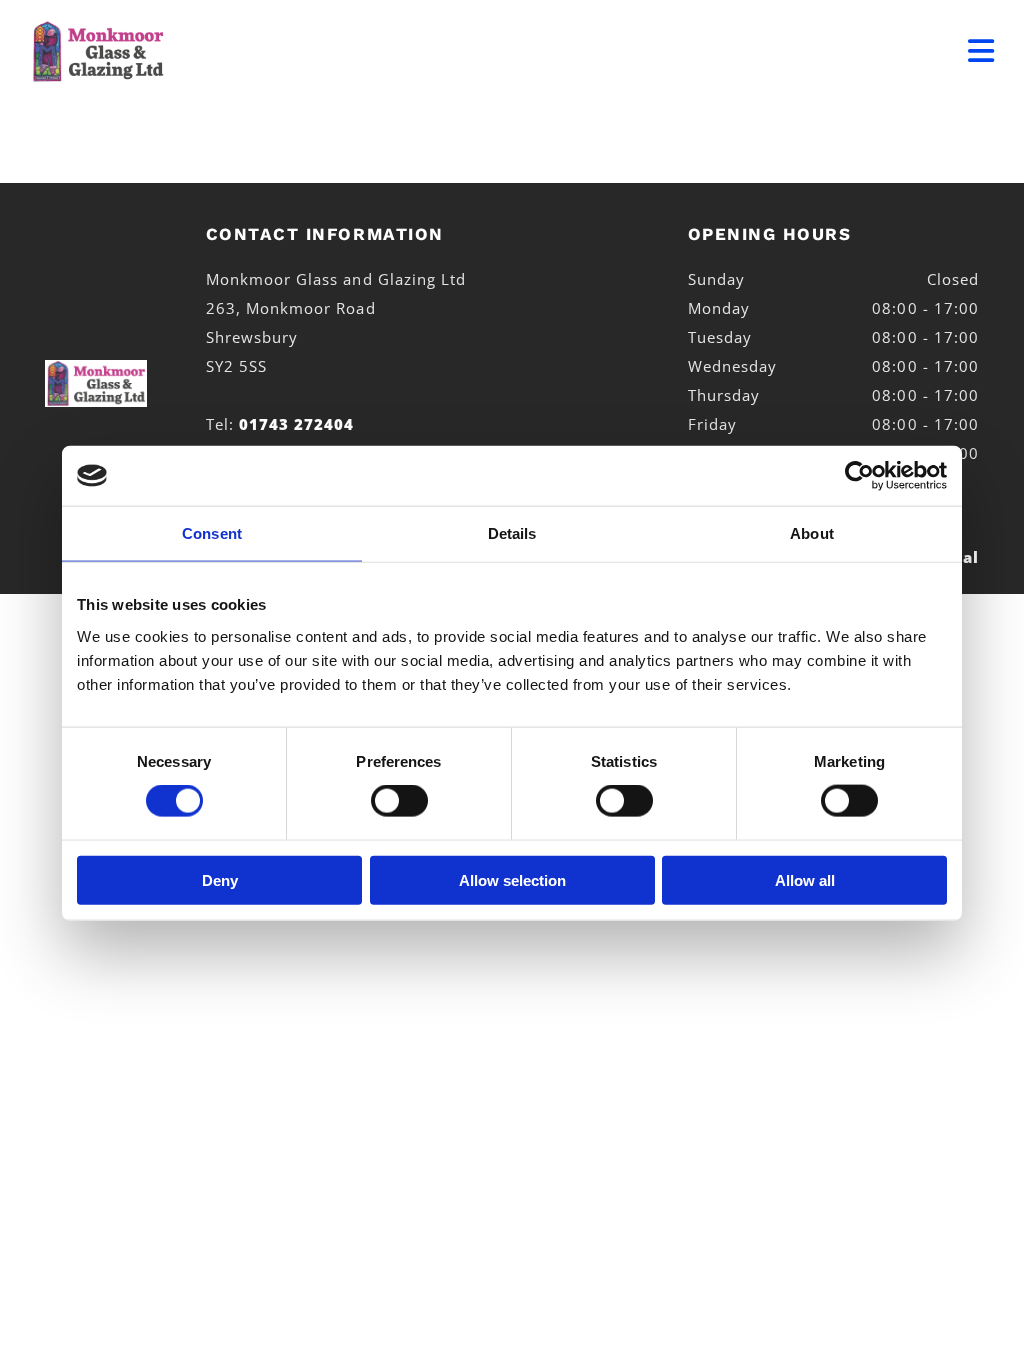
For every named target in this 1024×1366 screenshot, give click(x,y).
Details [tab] (512, 533)
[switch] (399, 801)
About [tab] (812, 533)
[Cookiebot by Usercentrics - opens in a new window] (859, 476)
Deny (220, 879)
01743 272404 (297, 424)
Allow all (805, 879)
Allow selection (512, 879)
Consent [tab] (212, 533)
